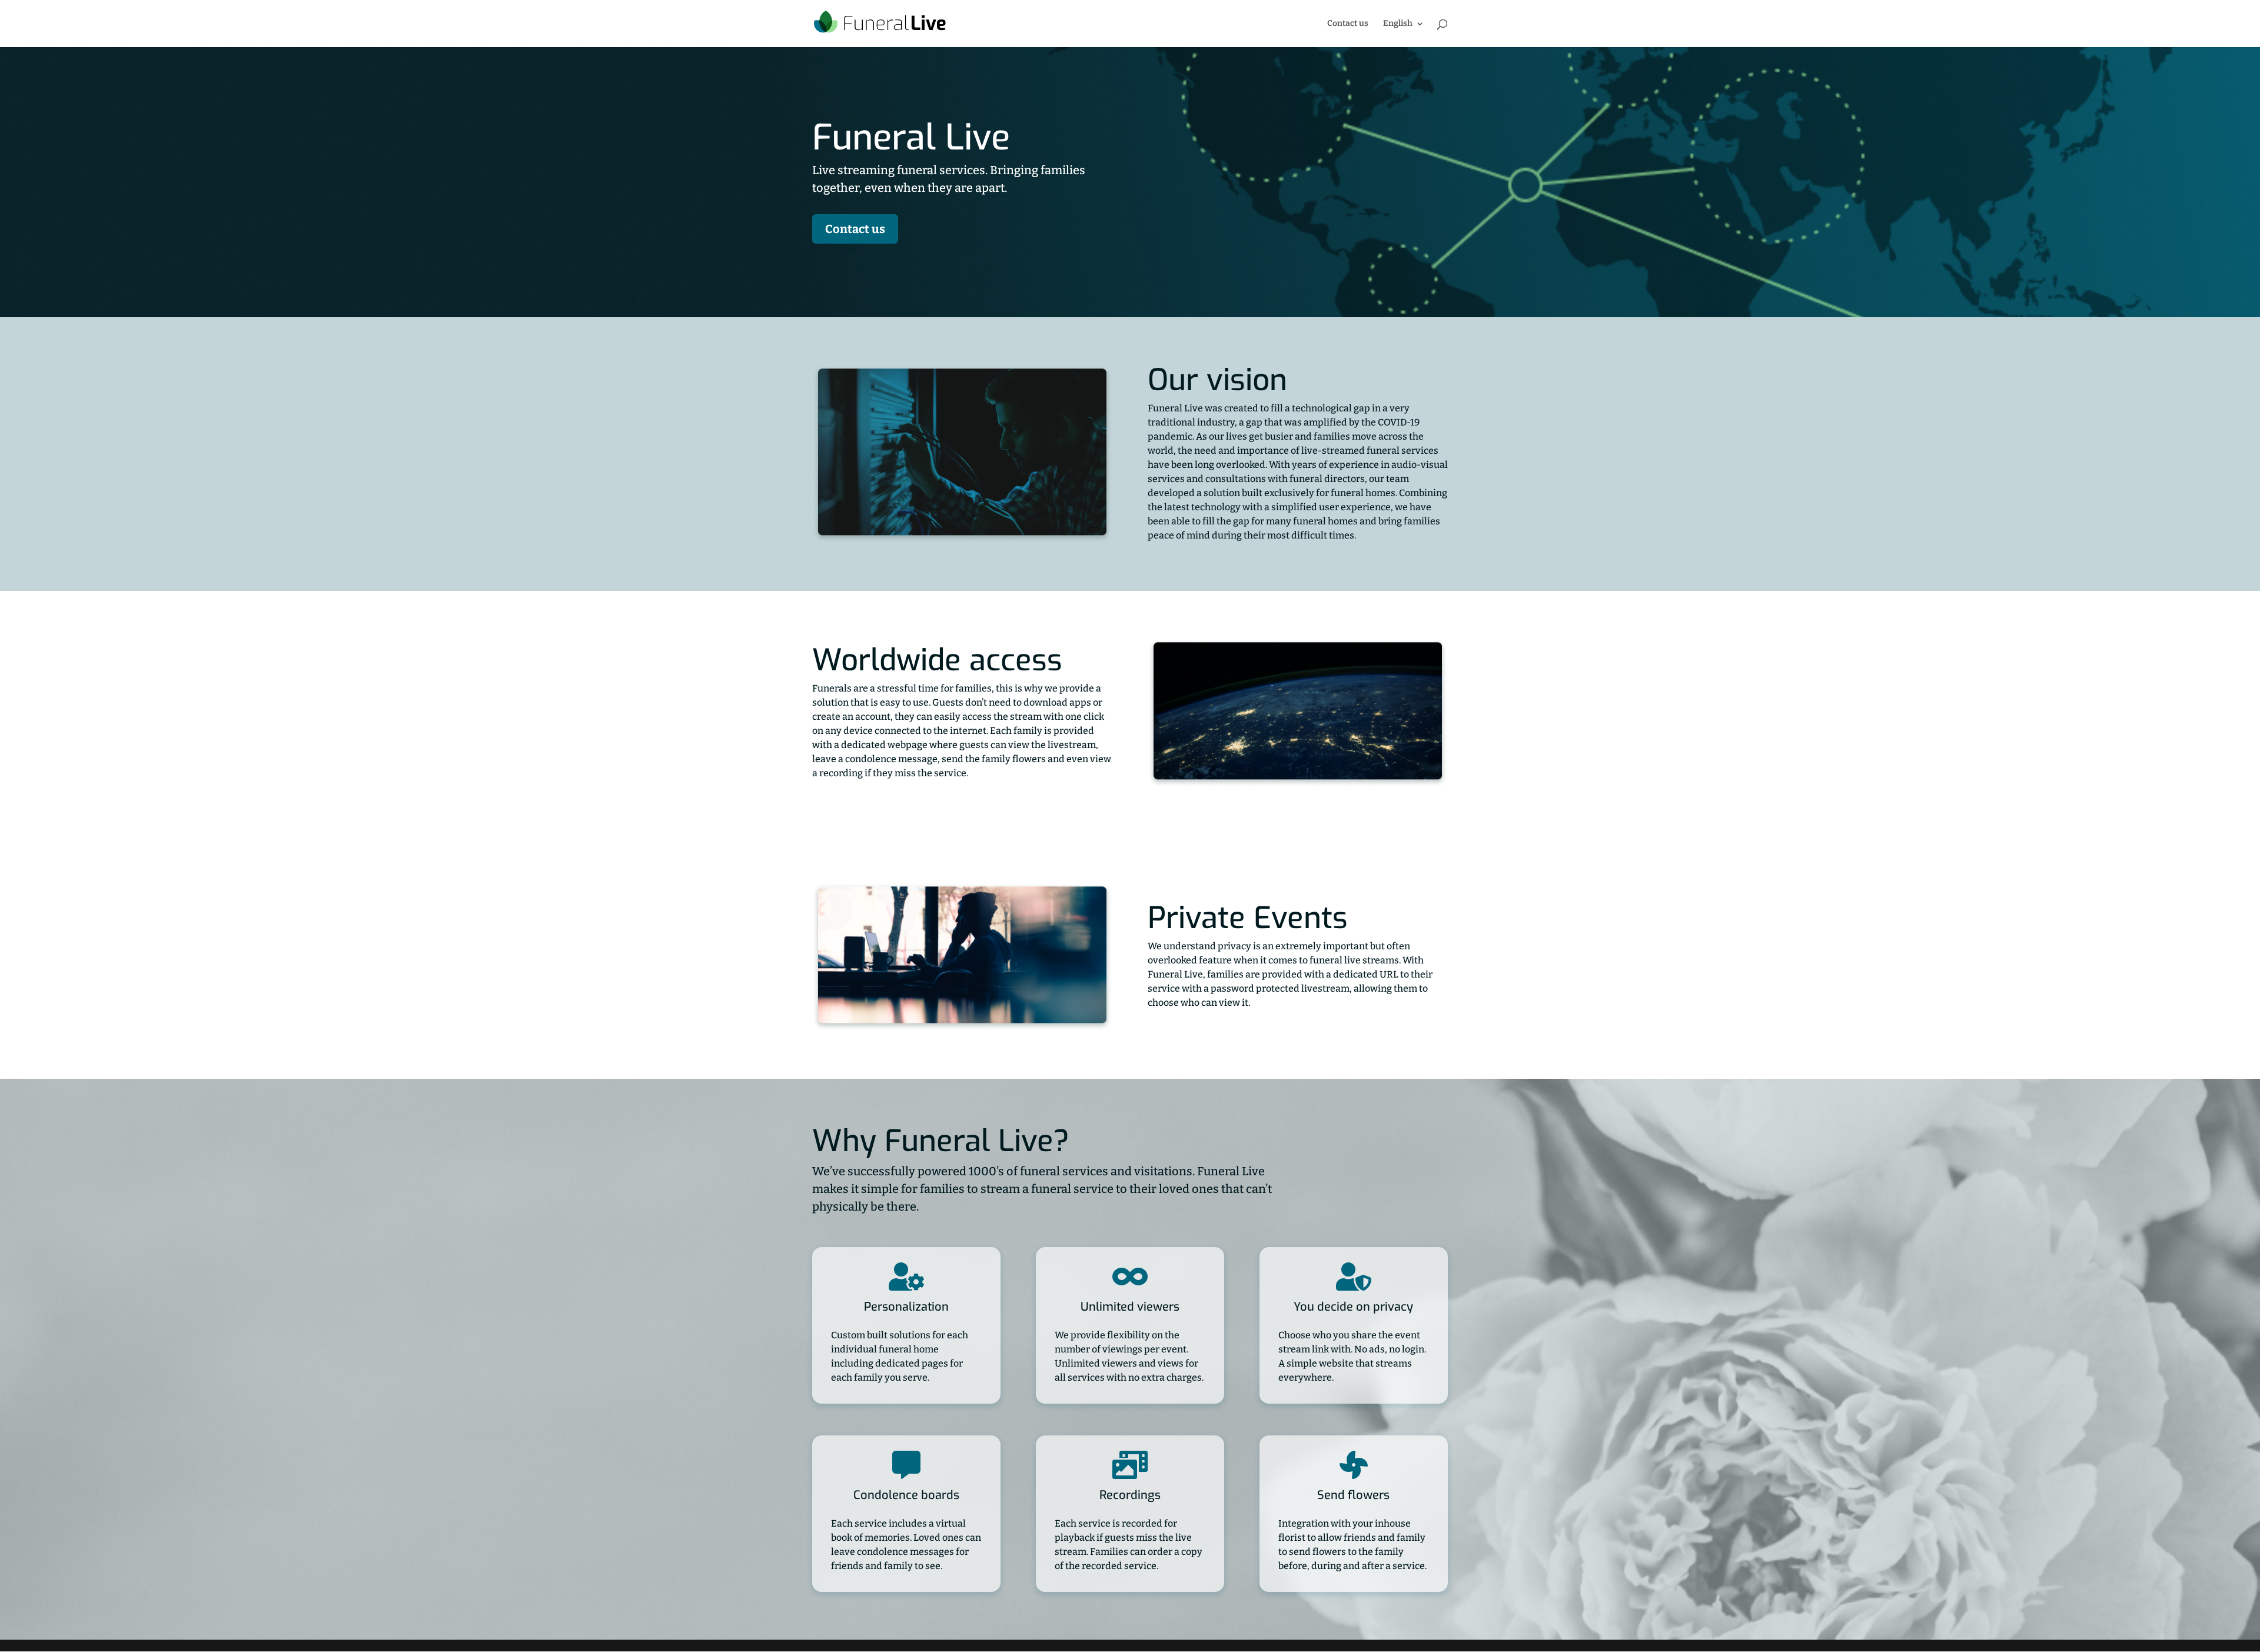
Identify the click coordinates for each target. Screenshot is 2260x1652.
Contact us (1348, 24)
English (1398, 24)
